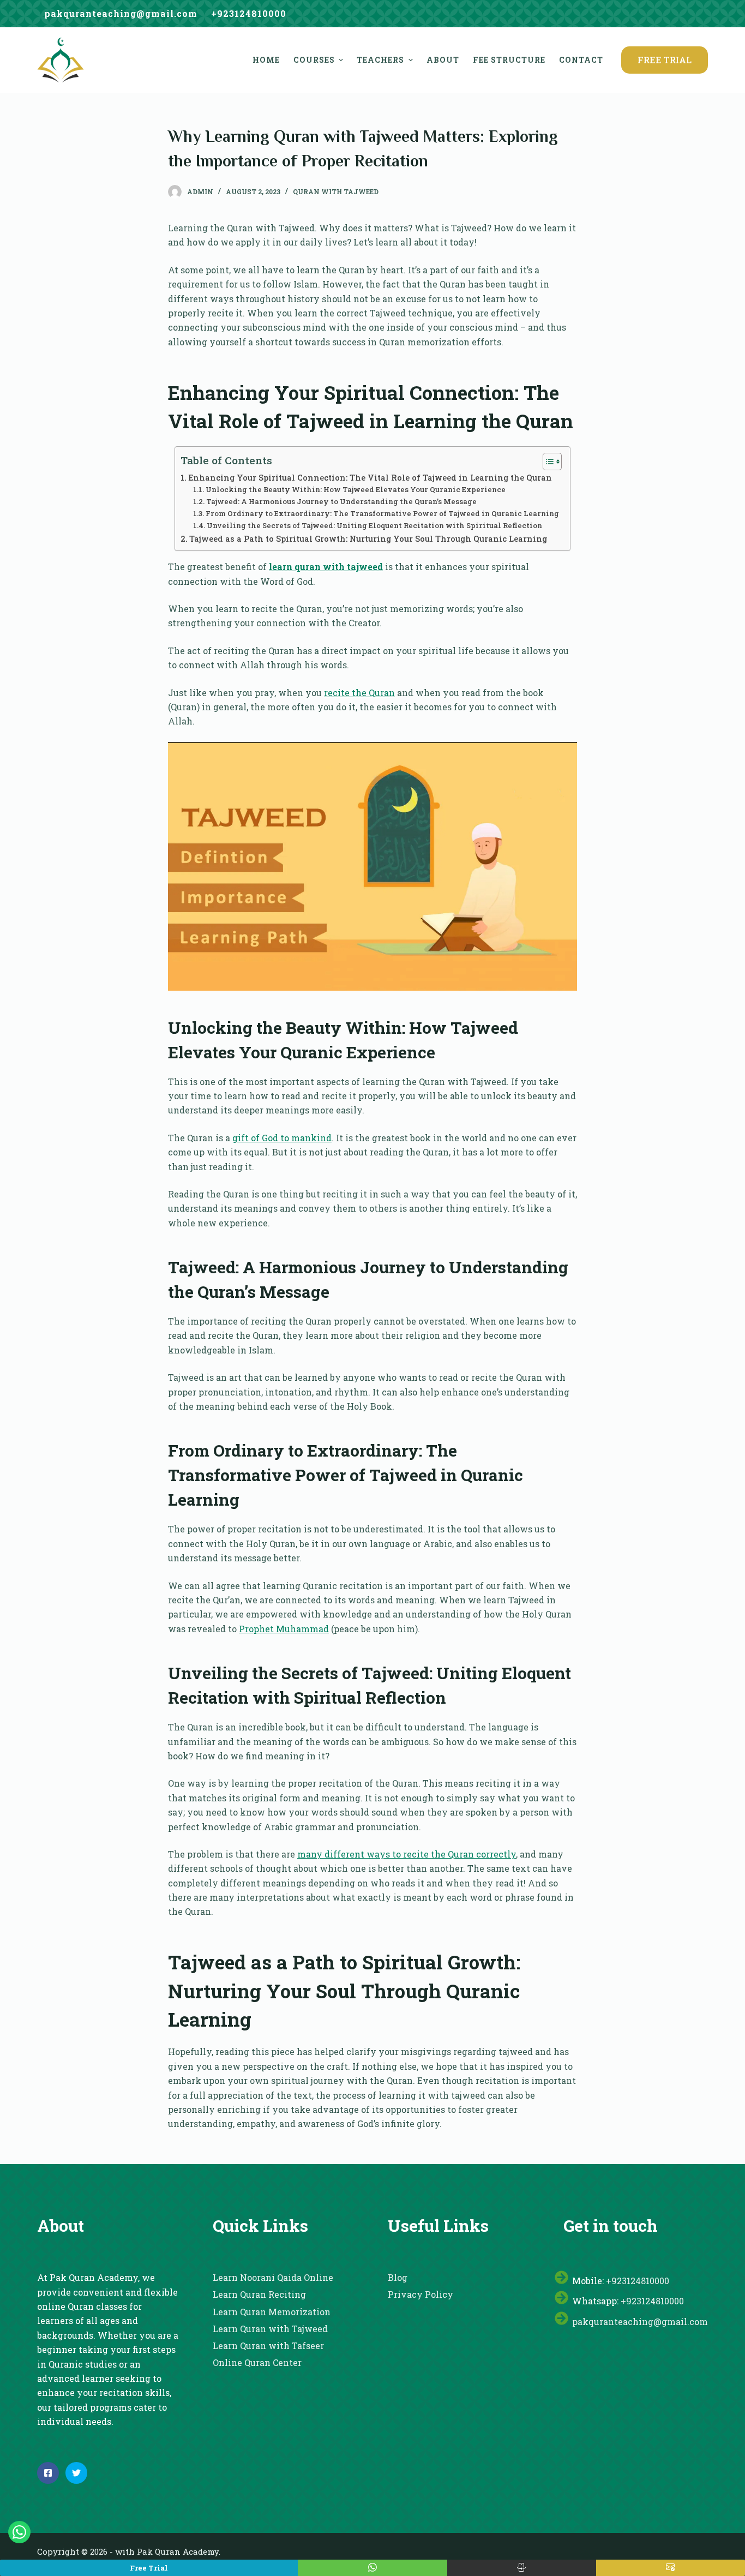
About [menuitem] (443, 60)
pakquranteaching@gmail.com (640, 2322)
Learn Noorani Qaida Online (273, 2277)
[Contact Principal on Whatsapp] (372, 2568)
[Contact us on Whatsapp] (19, 2532)
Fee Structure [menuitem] (509, 60)
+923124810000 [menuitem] (249, 13)
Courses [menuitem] (314, 60)
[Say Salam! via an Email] (671, 2568)
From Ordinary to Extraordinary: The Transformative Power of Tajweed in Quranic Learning (382, 513)
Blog (398, 2277)
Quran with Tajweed (336, 191)
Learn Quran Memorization (272, 2312)
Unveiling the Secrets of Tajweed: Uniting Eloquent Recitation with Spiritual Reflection (374, 525)
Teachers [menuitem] (380, 60)
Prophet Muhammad (284, 1629)
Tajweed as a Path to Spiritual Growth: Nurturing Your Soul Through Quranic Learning (368, 539)
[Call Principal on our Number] (522, 2568)
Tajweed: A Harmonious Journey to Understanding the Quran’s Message (341, 501)
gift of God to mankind (282, 1138)
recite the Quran (359, 693)
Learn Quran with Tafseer (268, 2346)
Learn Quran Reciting (259, 2294)
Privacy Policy (420, 2294)
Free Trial (149, 2568)
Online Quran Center (257, 2362)
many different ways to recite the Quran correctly (407, 1854)
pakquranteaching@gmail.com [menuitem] (121, 13)
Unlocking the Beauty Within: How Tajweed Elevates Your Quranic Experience (356, 489)
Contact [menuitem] (581, 60)
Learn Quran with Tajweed (270, 2329)
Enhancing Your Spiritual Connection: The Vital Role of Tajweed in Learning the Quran (370, 478)
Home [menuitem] (266, 60)
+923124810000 (638, 2281)
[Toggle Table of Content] (547, 462)
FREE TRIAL (665, 60)
